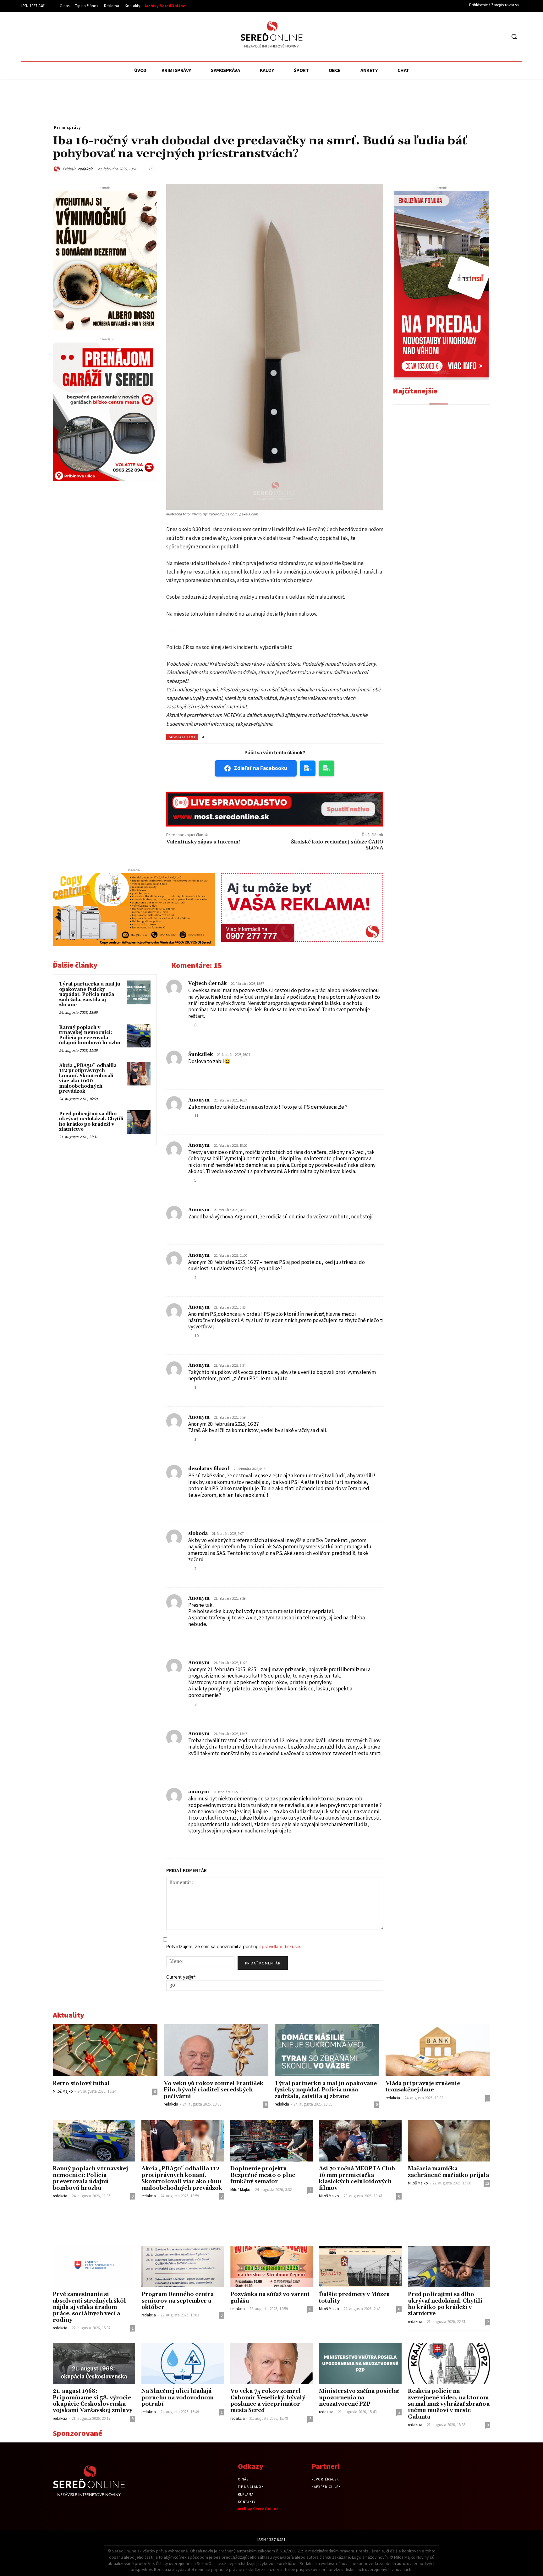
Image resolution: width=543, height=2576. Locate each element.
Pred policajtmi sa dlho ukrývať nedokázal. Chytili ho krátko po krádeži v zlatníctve (91, 1122)
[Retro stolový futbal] (105, 2050)
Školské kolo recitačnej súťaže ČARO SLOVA (337, 845)
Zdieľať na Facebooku (261, 768)
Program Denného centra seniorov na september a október (178, 2301)
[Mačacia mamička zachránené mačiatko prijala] (449, 2141)
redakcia (86, 169)
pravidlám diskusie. (282, 1946)
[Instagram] (489, 37)
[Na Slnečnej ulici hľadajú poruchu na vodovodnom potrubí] (183, 2363)
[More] (484, 168)
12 (487, 2183)
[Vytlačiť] (454, 168)
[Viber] (469, 168)
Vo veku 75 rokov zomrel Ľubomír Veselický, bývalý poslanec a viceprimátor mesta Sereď (268, 2401)
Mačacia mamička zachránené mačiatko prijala (448, 2172)
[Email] (440, 168)
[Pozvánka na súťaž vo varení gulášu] (271, 2267)
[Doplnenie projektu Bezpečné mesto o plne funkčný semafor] (271, 2141)
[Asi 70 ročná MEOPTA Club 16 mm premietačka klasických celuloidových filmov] (360, 2141)
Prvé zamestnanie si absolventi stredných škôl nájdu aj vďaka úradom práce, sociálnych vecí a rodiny (89, 2307)
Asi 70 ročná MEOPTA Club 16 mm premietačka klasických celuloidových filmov (357, 2178)
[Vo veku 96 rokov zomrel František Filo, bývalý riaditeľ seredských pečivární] (216, 2050)
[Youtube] (501, 37)
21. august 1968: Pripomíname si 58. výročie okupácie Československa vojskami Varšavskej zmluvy (93, 2401)
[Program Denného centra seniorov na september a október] (183, 2267)
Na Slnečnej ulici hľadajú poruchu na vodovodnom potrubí (177, 2398)
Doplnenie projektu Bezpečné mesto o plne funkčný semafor (263, 2175)
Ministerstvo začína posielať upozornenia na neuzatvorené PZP (359, 2398)
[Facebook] (477, 37)
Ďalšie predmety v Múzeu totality (354, 2298)
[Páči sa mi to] (190, 1025)
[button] (514, 36)
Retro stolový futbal (81, 2084)
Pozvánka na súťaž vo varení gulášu (270, 2298)
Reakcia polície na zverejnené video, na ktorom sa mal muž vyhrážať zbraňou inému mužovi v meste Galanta (449, 2404)
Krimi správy (67, 127)
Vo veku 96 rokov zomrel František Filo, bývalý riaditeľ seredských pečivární (214, 2090)
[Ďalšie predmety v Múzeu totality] (360, 2267)
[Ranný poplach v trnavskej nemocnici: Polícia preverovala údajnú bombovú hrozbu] (139, 1036)
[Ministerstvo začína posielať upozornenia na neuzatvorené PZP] (360, 2363)
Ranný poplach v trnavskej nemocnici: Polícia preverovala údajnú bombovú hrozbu (90, 1035)
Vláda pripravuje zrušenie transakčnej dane (423, 2087)
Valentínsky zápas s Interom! (203, 842)
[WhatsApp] (425, 168)
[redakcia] (58, 169)
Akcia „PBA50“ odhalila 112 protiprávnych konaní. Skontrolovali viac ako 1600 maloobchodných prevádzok (88, 1079)
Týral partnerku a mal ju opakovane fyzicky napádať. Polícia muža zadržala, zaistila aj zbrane (90, 994)
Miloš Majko (63, 2091)
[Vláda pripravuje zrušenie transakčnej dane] (438, 2050)
